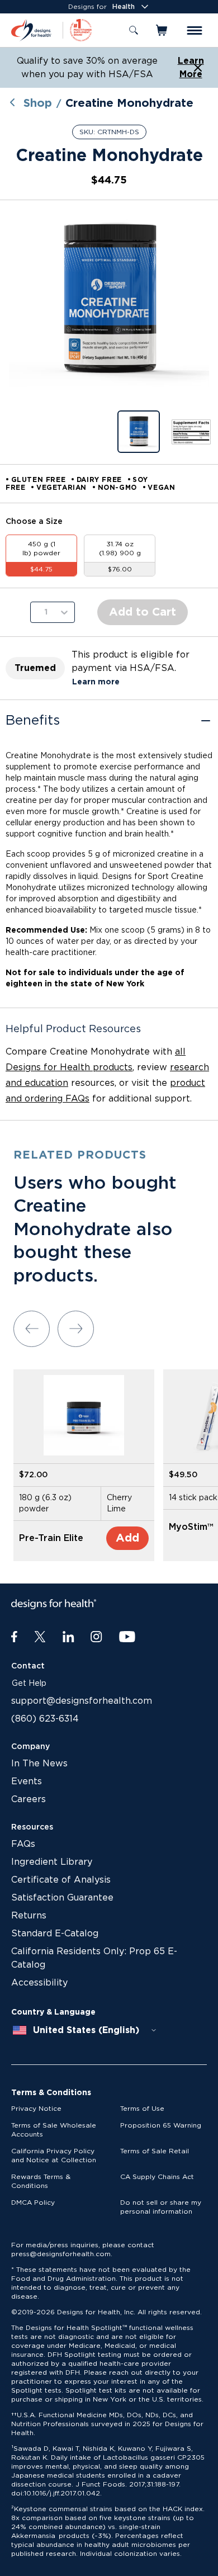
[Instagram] (96, 1637)
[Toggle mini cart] (162, 30)
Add (127, 1538)
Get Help (29, 1684)
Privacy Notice (36, 2109)
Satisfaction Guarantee (62, 1898)
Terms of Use (142, 2109)
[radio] (41, 556)
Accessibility (39, 1983)
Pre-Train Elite (51, 1538)
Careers (29, 1799)
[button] (109, 300)
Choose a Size (34, 522)
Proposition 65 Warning (161, 2125)
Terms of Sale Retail (155, 2151)
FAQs (23, 1844)
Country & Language (53, 2012)
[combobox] (85, 2030)
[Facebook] (14, 1637)
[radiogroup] (109, 556)
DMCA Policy (33, 2202)
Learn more (96, 682)
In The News (39, 1764)
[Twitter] (40, 1637)
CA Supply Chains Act (157, 2177)
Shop (38, 103)
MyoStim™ (191, 1527)
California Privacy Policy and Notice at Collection (54, 2156)
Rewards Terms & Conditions (41, 2181)
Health (124, 7)
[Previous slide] (32, 1329)
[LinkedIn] (68, 1637)
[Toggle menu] (195, 30)
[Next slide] (76, 1329)
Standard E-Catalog (55, 1934)
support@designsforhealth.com (82, 1701)
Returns (29, 1916)
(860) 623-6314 (45, 1719)
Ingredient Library (52, 1862)
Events (27, 1781)
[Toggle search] (134, 30)
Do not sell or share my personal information (161, 2207)
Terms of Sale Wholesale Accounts (54, 2130)
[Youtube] (127, 1637)
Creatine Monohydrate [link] (129, 103)
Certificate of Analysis (61, 1880)
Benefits (33, 721)
